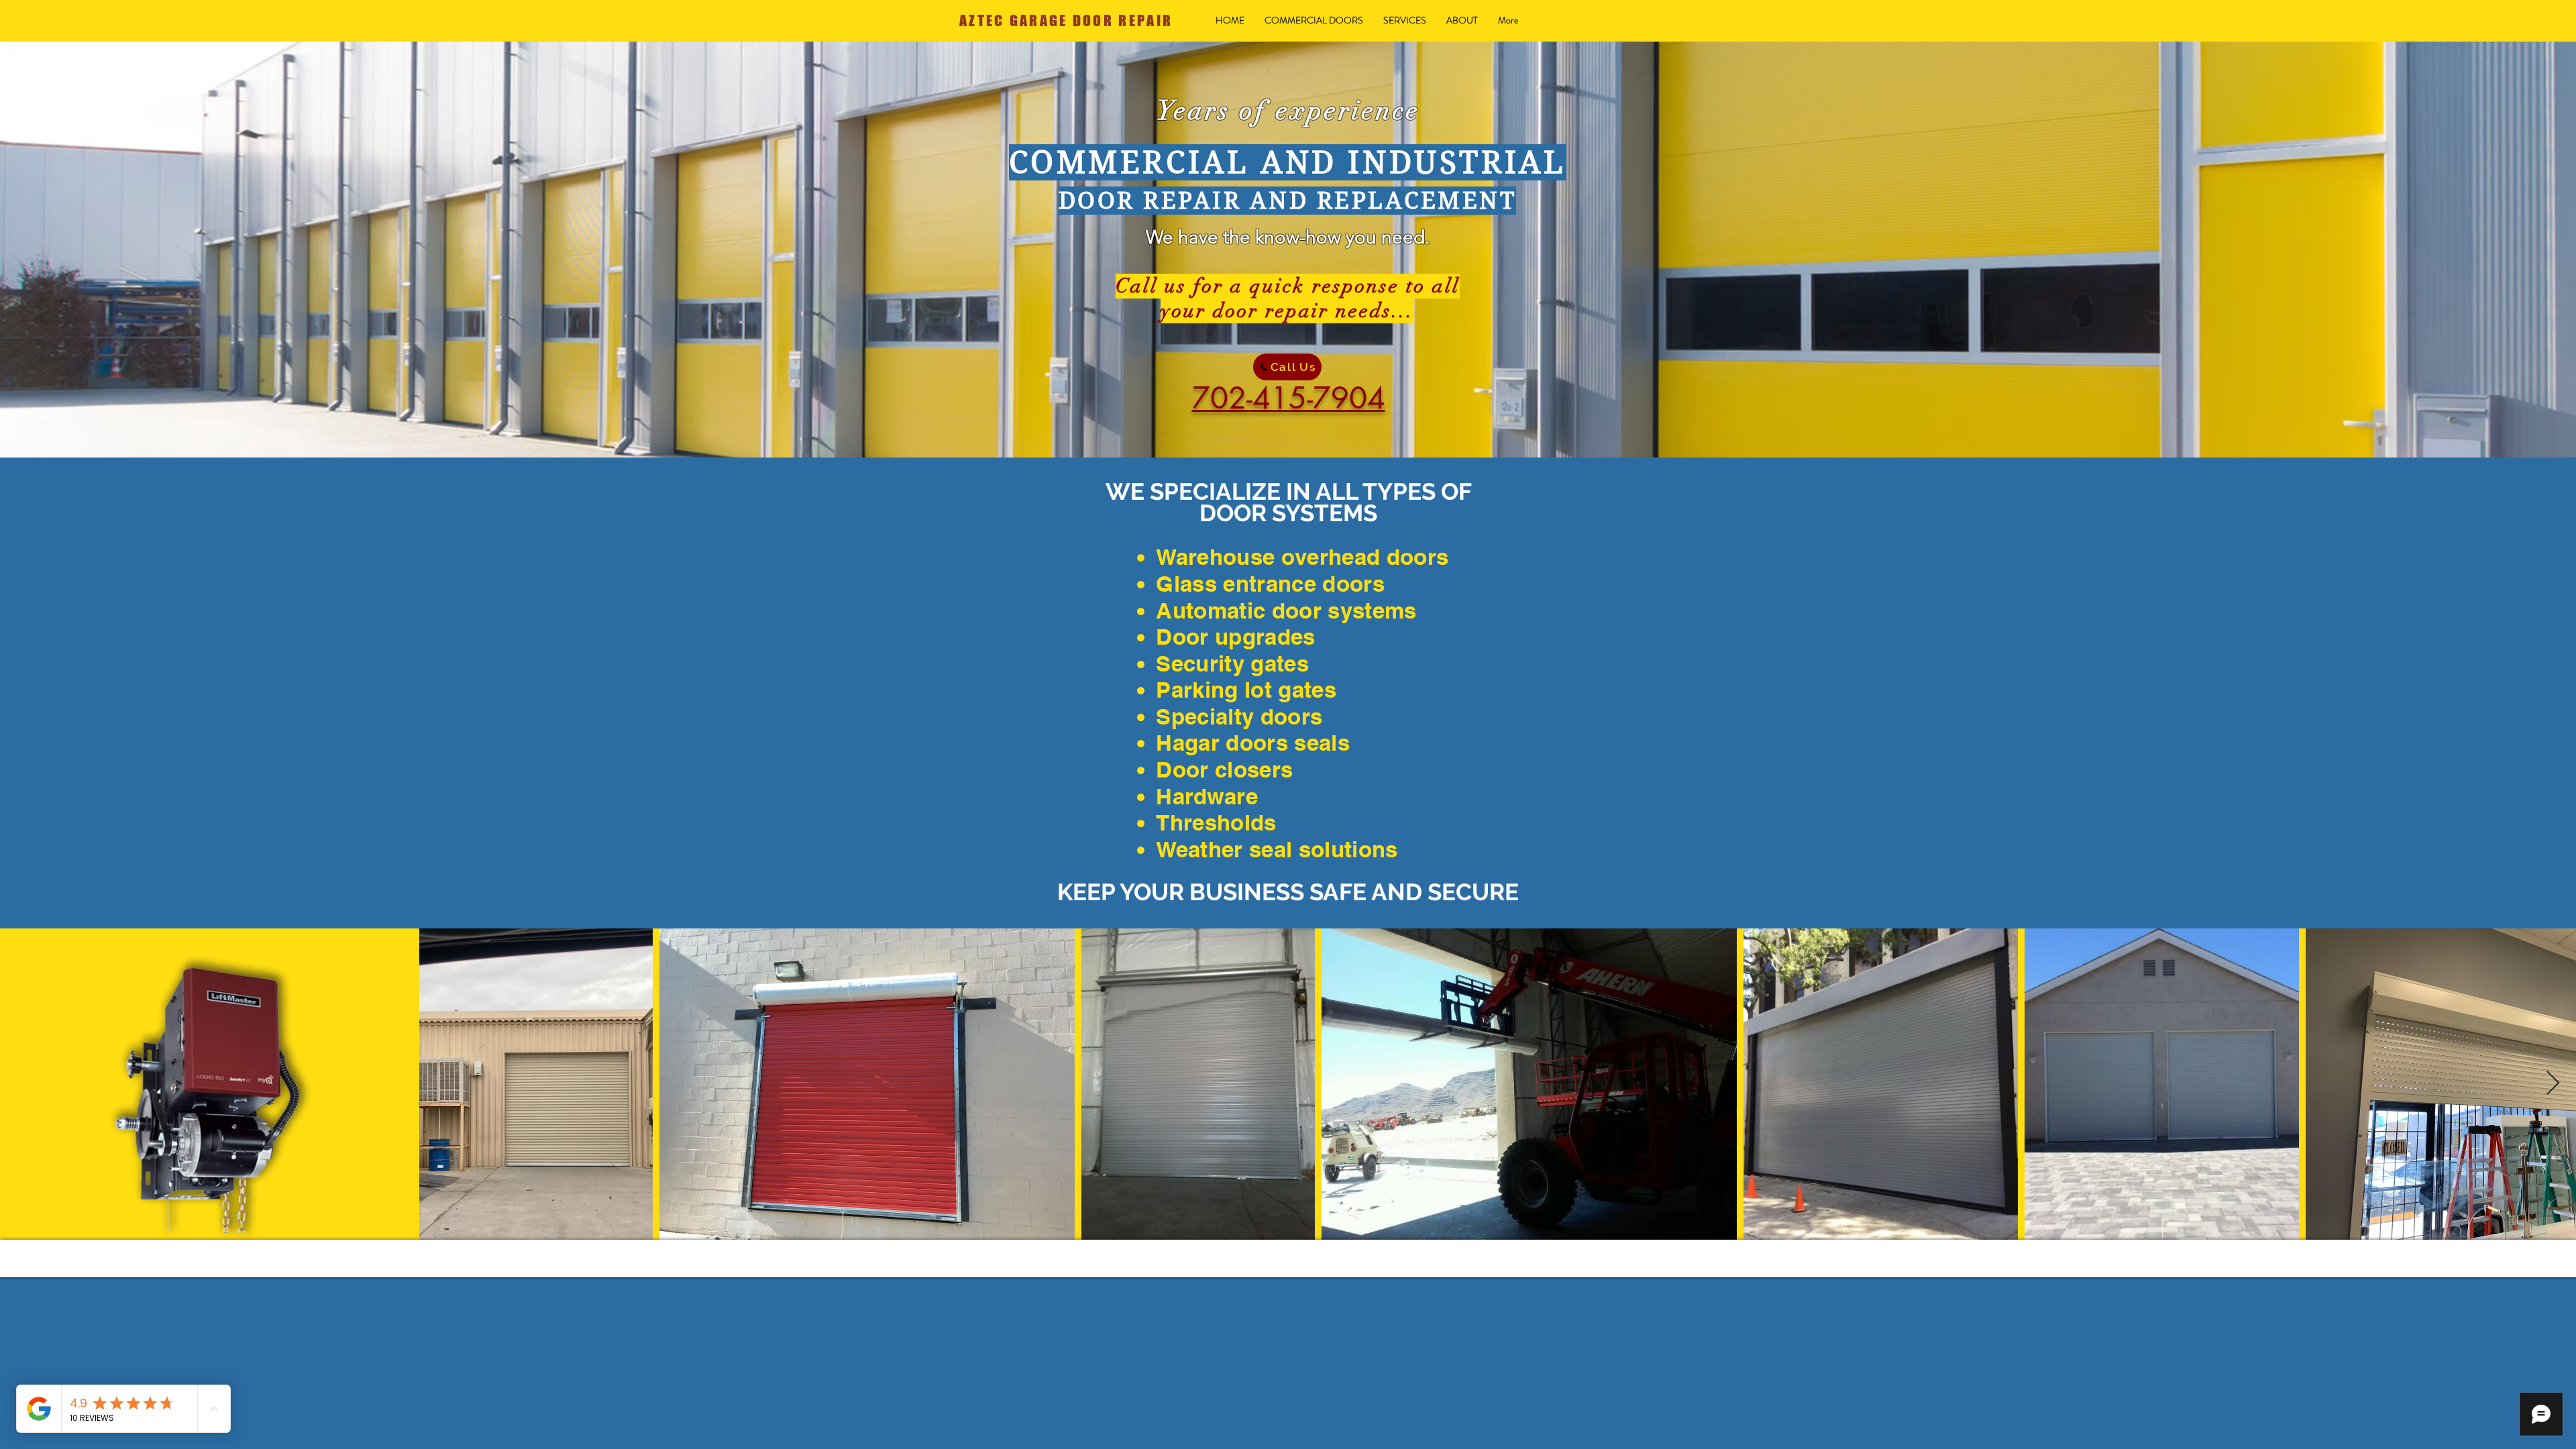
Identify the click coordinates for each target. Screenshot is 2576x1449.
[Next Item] (2553, 1084)
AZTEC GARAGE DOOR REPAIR (1066, 20)
